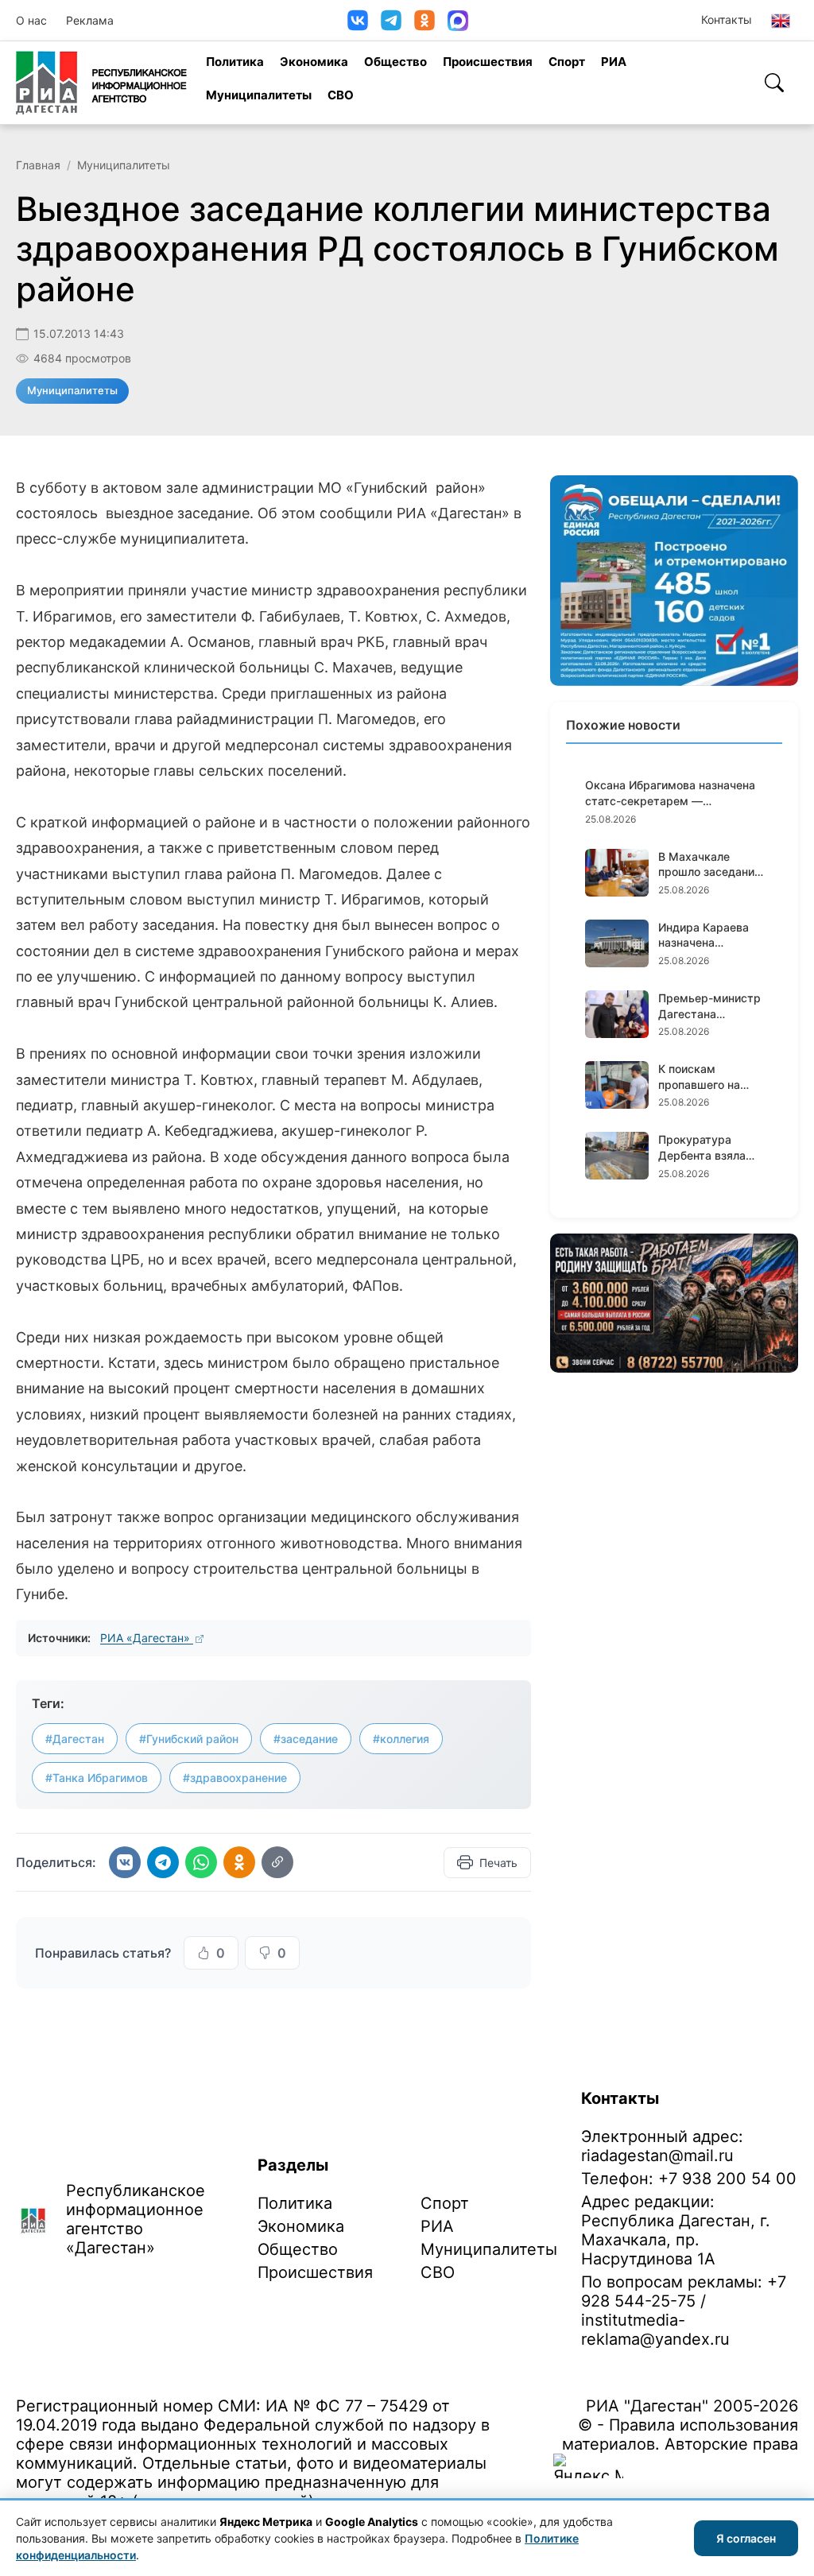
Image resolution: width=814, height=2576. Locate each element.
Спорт (567, 62)
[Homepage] (101, 83)
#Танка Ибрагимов (97, 1778)
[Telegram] (391, 20)
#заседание (306, 1739)
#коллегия (401, 1739)
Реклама (90, 20)
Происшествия (488, 62)
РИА (614, 62)
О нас (31, 20)
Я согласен (746, 2538)
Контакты (727, 19)
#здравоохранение (235, 1778)
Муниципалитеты (259, 95)
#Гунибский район (189, 1739)
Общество (395, 62)
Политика (235, 62)
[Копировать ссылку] (277, 1862)
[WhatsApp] (201, 1862)
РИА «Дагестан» (147, 1638)
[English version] (781, 21)
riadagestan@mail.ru (657, 2156)
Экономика (314, 62)
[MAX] (458, 21)
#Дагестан (75, 1739)
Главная (38, 165)
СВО (341, 95)
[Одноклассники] (424, 20)
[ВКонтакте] (358, 20)
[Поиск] (774, 83)
